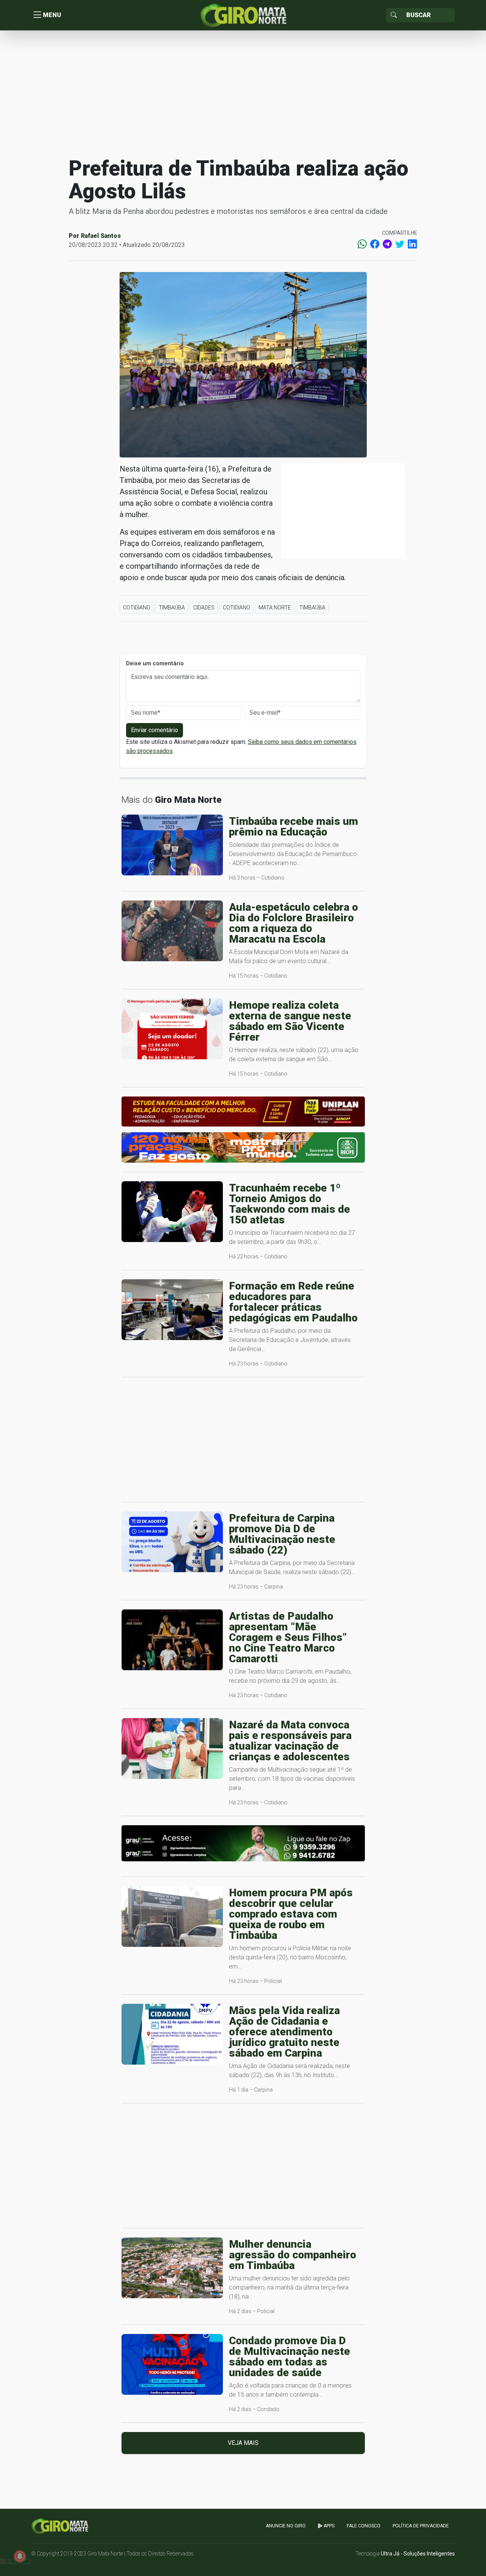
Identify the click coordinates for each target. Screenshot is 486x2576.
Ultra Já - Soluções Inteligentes (418, 2554)
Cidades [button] (204, 608)
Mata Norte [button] (275, 608)
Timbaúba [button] (172, 608)
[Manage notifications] (20, 2556)
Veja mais (243, 2443)
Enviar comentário (155, 730)
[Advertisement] (243, 93)
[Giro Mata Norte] (243, 15)
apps (328, 2526)
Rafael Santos (101, 236)
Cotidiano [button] (137, 608)
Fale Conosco (364, 2526)
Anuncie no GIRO (286, 2526)
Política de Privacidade (421, 2526)
